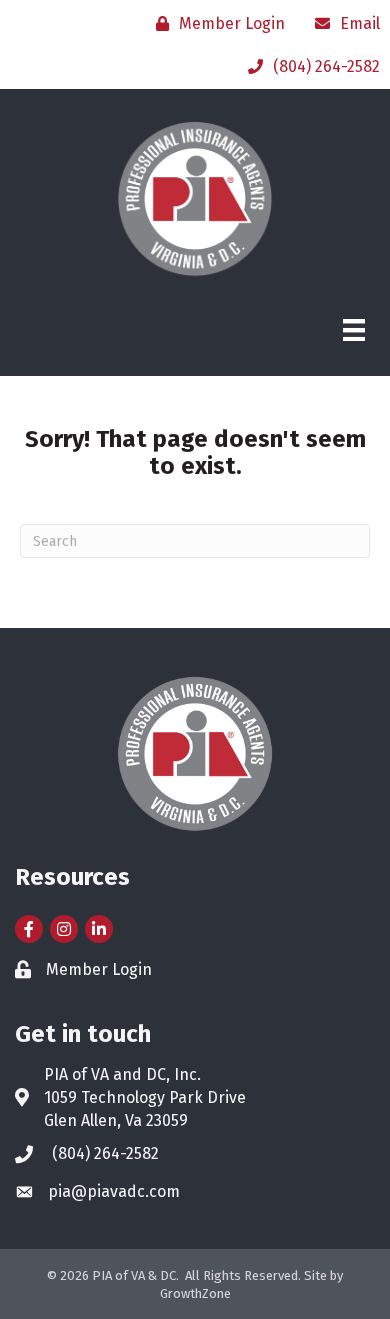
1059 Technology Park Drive (145, 1097)
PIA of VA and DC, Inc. (122, 1074)
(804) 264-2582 (105, 1153)
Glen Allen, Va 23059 (116, 1120)
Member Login (99, 969)
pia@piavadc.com (114, 1191)
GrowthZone (195, 1293)
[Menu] (354, 330)
